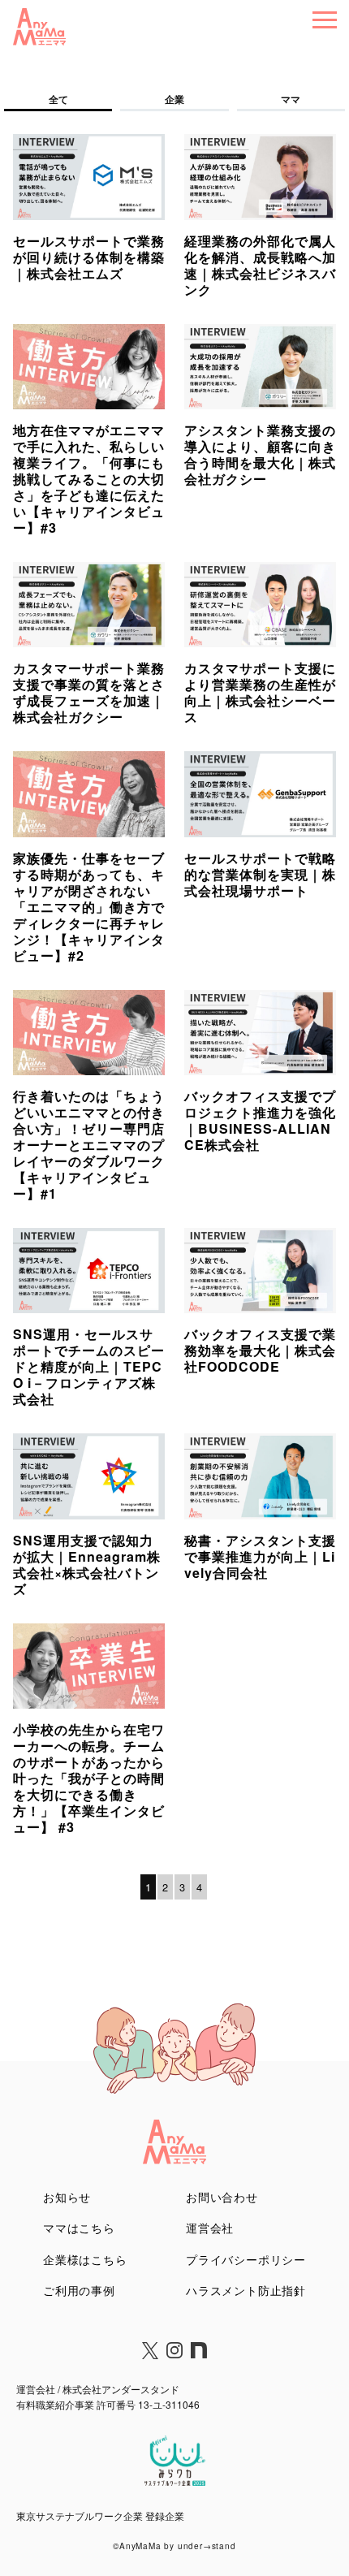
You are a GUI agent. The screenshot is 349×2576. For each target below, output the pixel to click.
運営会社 (210, 2228)
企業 (174, 99)
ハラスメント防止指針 (246, 2290)
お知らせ (67, 2197)
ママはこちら (79, 2228)
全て (58, 99)
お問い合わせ (222, 2197)
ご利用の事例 (79, 2290)
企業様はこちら (85, 2259)
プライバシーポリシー (246, 2259)
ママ (291, 99)
